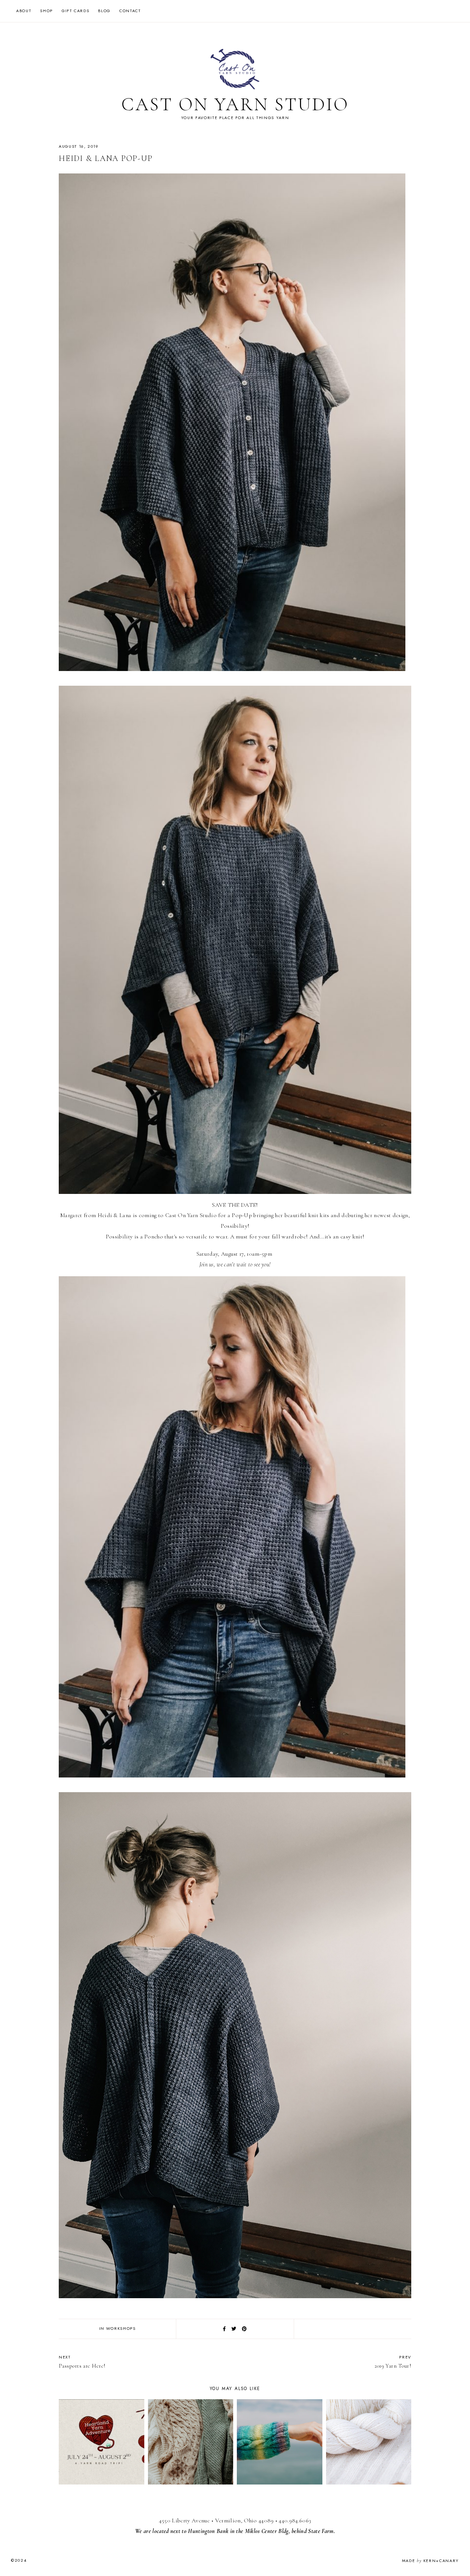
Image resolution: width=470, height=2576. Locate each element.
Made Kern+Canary (431, 2561)
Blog (104, 11)
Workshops (121, 2328)
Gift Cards (76, 11)
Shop (46, 11)
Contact (130, 11)
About (24, 11)
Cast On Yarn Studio (235, 104)
